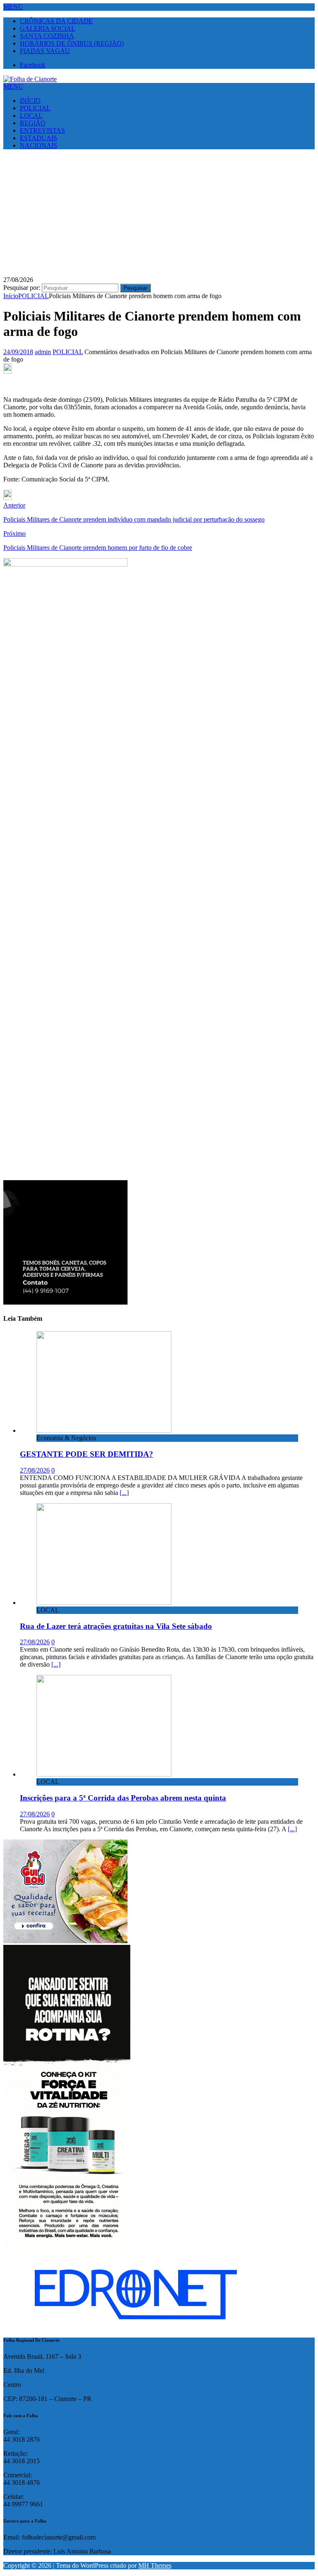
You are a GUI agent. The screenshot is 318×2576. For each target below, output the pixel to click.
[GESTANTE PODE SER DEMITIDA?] (104, 1430)
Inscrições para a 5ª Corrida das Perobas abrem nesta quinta (123, 1798)
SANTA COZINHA (47, 36)
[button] (13, 7)
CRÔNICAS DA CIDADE (56, 21)
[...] (124, 1493)
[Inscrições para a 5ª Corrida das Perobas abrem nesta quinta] (104, 1774)
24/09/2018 (18, 352)
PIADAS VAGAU (45, 51)
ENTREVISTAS (42, 130)
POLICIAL (35, 108)
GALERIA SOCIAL (48, 28)
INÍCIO (30, 101)
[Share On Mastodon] (7, 371)
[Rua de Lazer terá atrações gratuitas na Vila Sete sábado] (104, 1603)
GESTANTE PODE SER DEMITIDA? (87, 1454)
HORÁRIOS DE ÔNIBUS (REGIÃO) (72, 43)
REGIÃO (33, 123)
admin (43, 352)
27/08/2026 (35, 1470)
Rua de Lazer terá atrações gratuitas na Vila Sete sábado (116, 1626)
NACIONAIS (39, 145)
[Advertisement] (159, 214)
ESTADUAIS (39, 138)
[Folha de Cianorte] (30, 79)
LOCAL (31, 115)
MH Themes (155, 2565)
